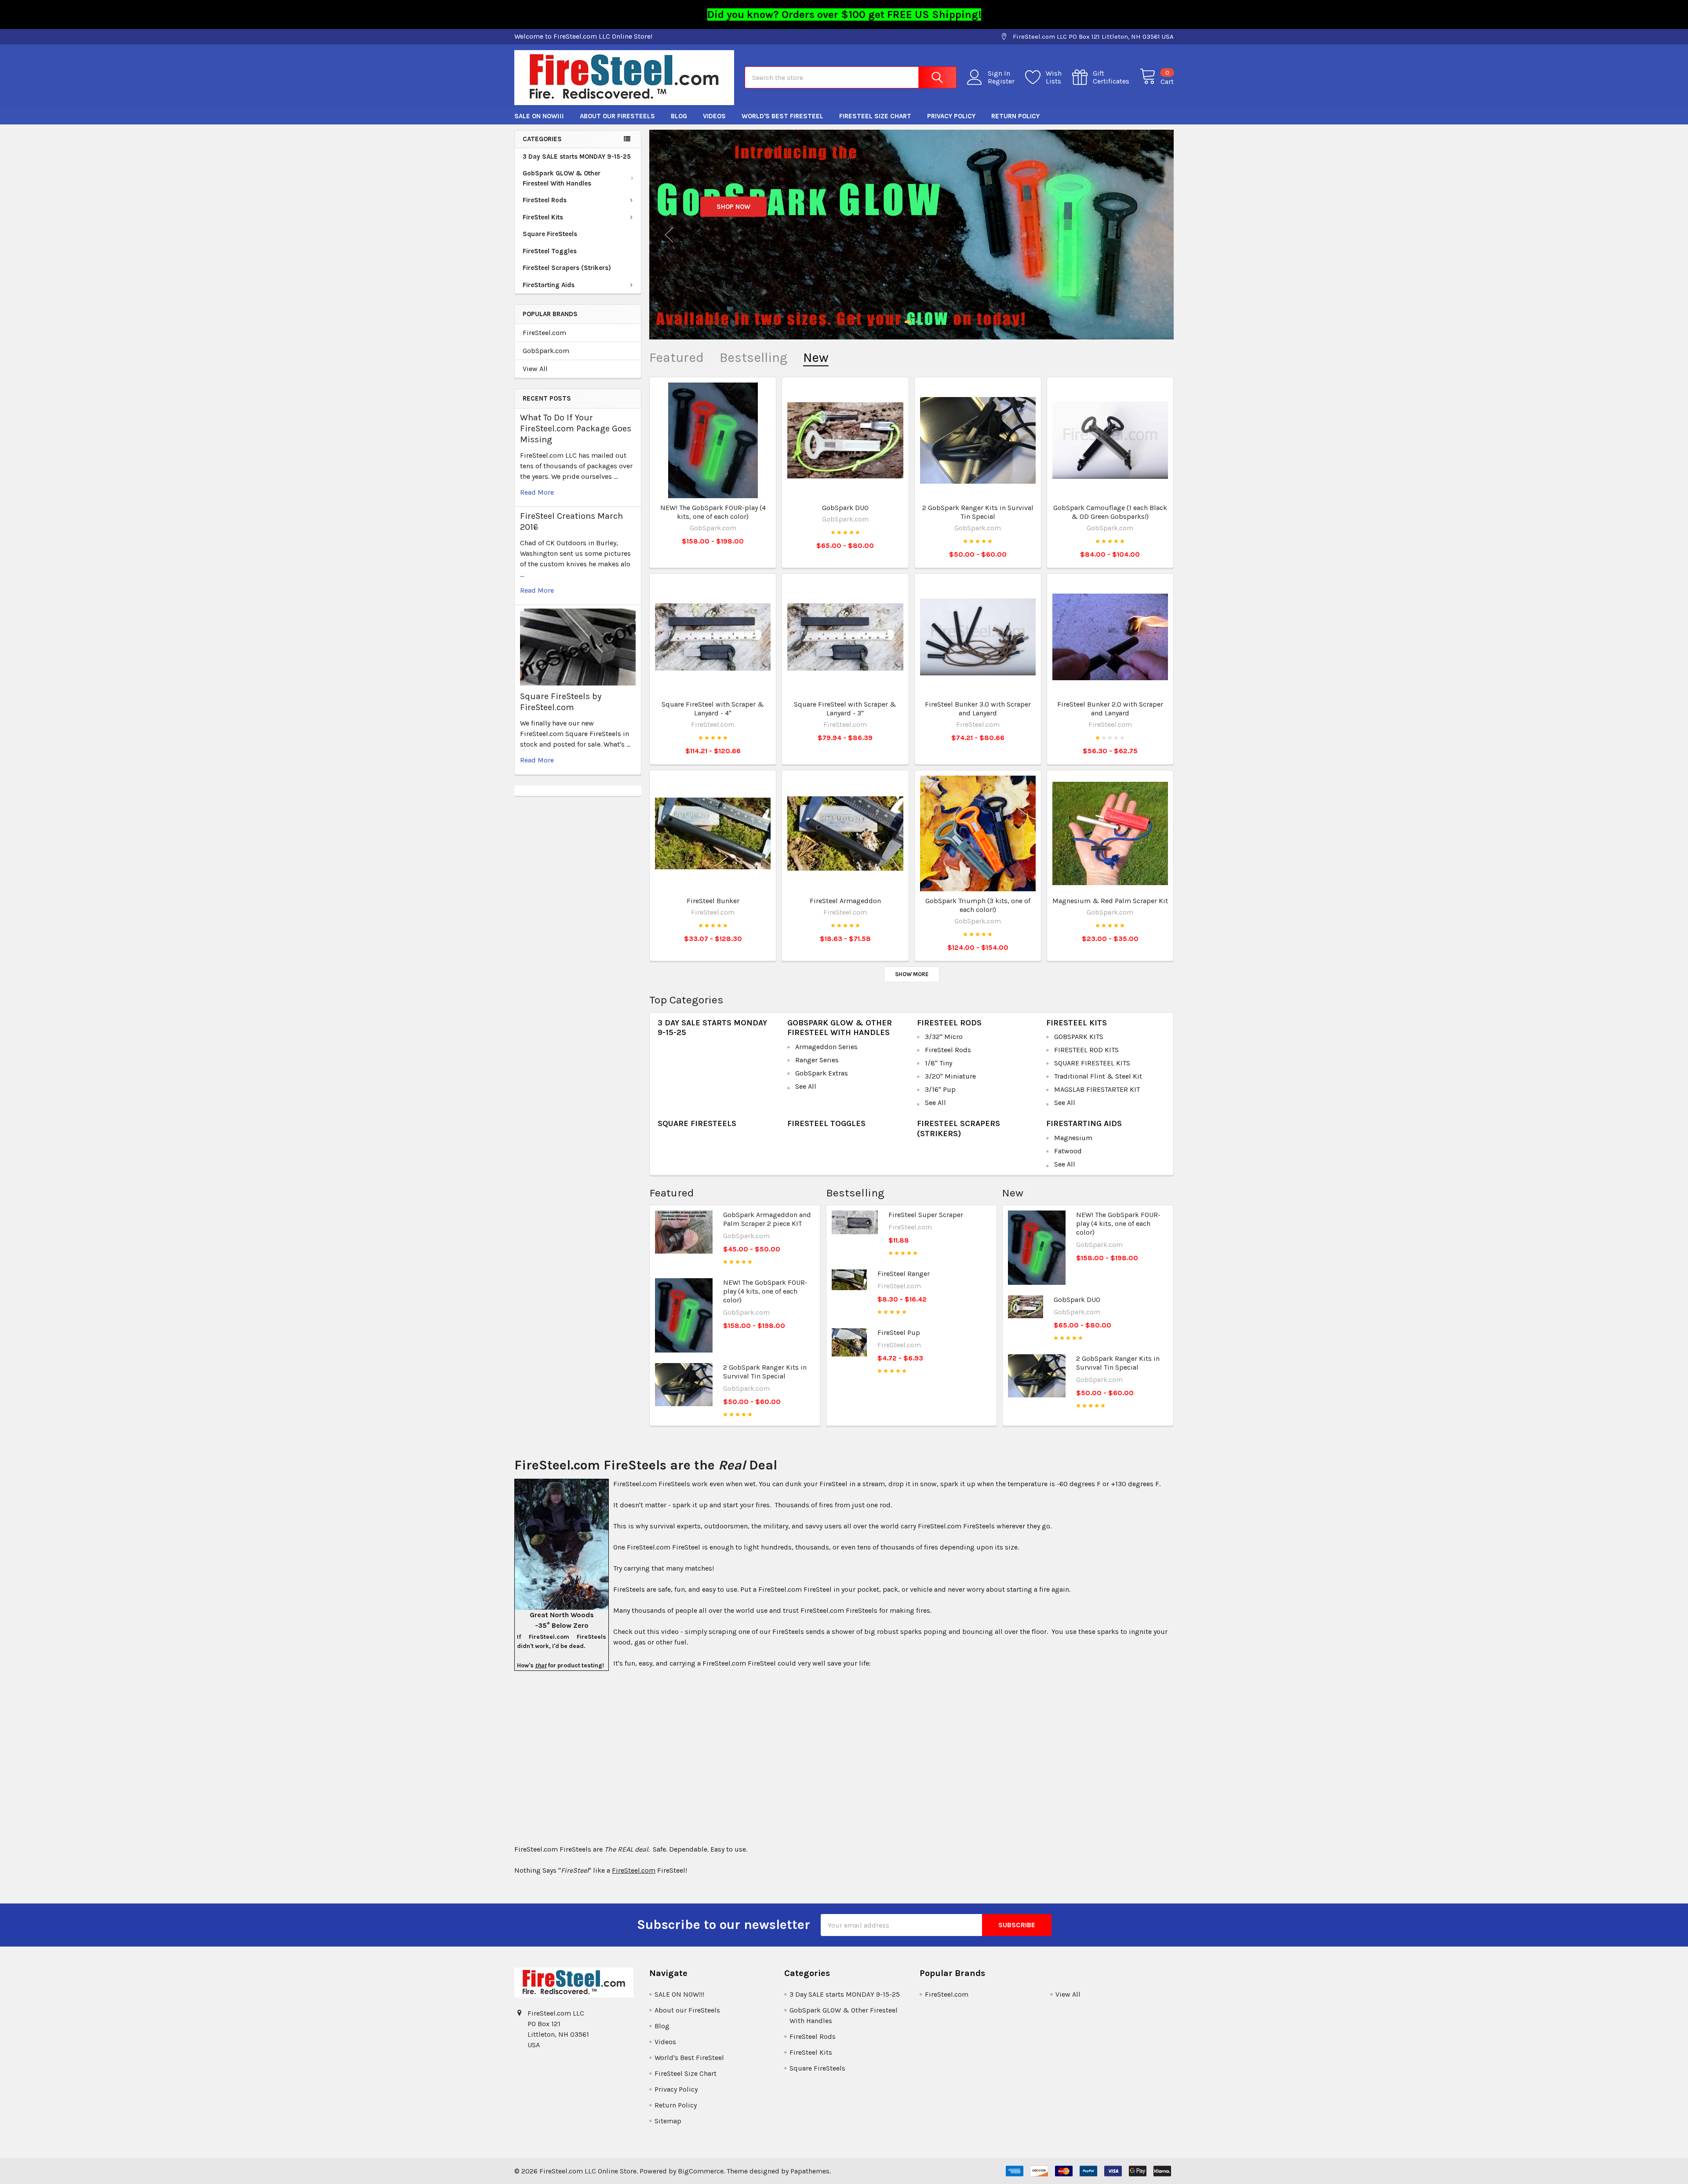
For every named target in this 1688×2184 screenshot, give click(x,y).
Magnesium (1073, 1138)
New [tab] (816, 358)
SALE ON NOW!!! (539, 116)
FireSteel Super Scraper (926, 1215)
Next (1154, 235)
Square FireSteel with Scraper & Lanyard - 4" (713, 709)
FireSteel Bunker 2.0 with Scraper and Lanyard (1110, 709)
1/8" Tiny (939, 1063)
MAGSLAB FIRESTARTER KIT (1097, 1089)
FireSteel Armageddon (845, 901)
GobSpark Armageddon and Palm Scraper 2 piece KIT (767, 1219)
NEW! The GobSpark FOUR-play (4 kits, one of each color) (713, 512)
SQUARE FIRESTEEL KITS (1092, 1063)
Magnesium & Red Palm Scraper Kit (1110, 901)
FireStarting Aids (549, 285)
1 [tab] (906, 322)
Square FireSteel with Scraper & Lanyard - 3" (845, 709)
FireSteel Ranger (904, 1274)
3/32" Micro (944, 1037)
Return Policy (1015, 116)
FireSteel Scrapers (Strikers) (567, 268)
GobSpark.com (546, 351)
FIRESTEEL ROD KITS (1086, 1050)
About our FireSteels (617, 116)
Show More (912, 974)
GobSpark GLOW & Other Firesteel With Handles (562, 178)
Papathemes (810, 2171)
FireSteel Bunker (713, 901)
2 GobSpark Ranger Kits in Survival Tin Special (978, 512)
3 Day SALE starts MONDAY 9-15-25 (577, 157)
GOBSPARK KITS (1079, 1037)
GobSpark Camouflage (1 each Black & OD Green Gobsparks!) (1110, 512)
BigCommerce (701, 2171)
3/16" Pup (940, 1089)
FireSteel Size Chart (875, 116)
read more (537, 492)
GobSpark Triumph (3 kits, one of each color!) (978, 905)
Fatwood (1068, 1151)
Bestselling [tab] (753, 358)
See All (806, 1086)
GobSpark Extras (822, 1073)
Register (1001, 81)
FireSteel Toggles (550, 251)
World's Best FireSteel (782, 116)
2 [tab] (915, 322)
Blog (679, 116)
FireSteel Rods (545, 200)
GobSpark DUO (845, 508)
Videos (714, 116)
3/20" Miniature (950, 1076)
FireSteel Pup (899, 1333)
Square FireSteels (550, 234)
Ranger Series (817, 1060)
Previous (669, 235)
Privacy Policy (951, 116)
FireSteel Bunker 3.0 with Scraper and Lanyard (978, 709)
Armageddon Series (826, 1047)
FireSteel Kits (543, 217)
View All (535, 369)
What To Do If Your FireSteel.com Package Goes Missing (576, 428)
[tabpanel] (911, 235)
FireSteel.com (544, 333)
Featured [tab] (677, 358)
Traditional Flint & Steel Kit (1098, 1076)
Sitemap (668, 2121)
